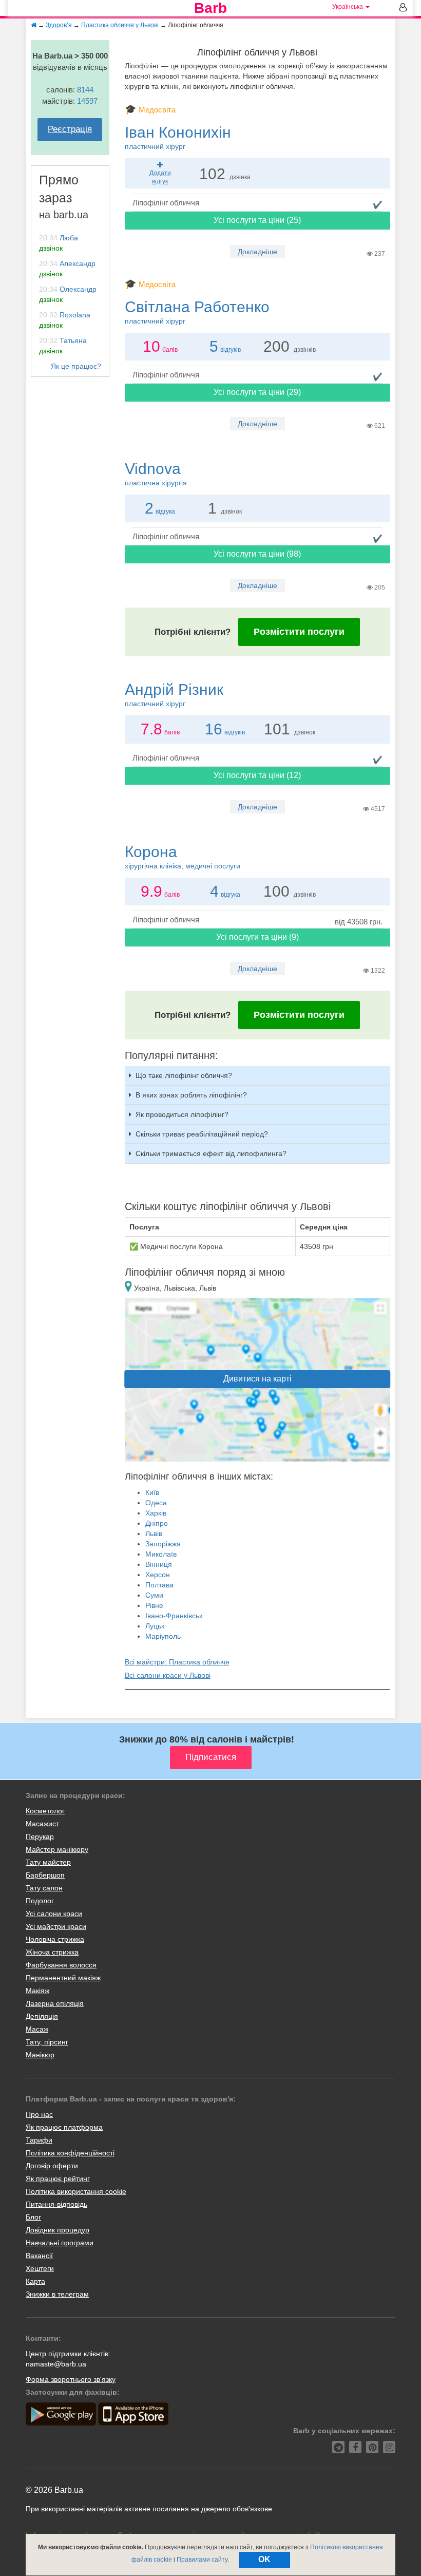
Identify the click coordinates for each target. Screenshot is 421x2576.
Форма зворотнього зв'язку (71, 2379)
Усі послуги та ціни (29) (257, 392)
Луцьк (155, 1626)
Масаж (37, 2029)
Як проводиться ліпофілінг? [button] (182, 1114)
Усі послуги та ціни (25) (257, 220)
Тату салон (44, 1888)
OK (264, 2559)
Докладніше (257, 252)
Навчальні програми (60, 2243)
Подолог (40, 1901)
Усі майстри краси (56, 1926)
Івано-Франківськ (174, 1616)
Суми (154, 1595)
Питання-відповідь (56, 2204)
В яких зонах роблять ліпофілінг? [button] (191, 1095)
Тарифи (39, 2140)
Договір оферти (52, 2166)
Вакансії (39, 2256)
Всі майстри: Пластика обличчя (177, 1662)
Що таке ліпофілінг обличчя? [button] (184, 1075)
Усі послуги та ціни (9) (257, 937)
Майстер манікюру (57, 1849)
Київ (152, 1492)
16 (214, 729)
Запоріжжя (163, 1544)
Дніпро (157, 1523)
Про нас (39, 2114)
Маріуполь (163, 1636)
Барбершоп (45, 1875)
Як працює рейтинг (58, 2179)
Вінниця (159, 1564)
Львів (154, 1533)
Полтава (159, 1585)
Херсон (158, 1575)
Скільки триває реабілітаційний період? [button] (202, 1134)
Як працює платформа (64, 2127)
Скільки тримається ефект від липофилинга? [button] (211, 1153)
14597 (87, 101)
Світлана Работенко (197, 312)
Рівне (154, 1605)
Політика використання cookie (76, 2191)
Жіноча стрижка (52, 1952)
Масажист (42, 1824)
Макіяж (37, 1991)
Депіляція (42, 2016)
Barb (210, 8)
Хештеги (40, 2268)
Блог (33, 2217)
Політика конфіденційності (70, 2153)
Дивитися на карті (257, 1379)
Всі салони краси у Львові (168, 1675)
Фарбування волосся (61, 1965)
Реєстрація (70, 129)
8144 (85, 90)
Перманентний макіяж (63, 1978)
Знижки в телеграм (57, 2294)
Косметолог (45, 1811)
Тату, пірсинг (47, 2042)
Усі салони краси (54, 1914)
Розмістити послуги (299, 632)
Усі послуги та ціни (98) (257, 554)
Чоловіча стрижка (55, 1939)
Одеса (156, 1503)
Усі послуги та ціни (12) (257, 775)
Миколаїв (161, 1554)
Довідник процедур (58, 2230)
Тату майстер (48, 1862)
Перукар (40, 1836)
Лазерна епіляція (55, 2003)
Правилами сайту (202, 2560)
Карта (35, 2281)
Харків (156, 1513)
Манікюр (40, 2055)
